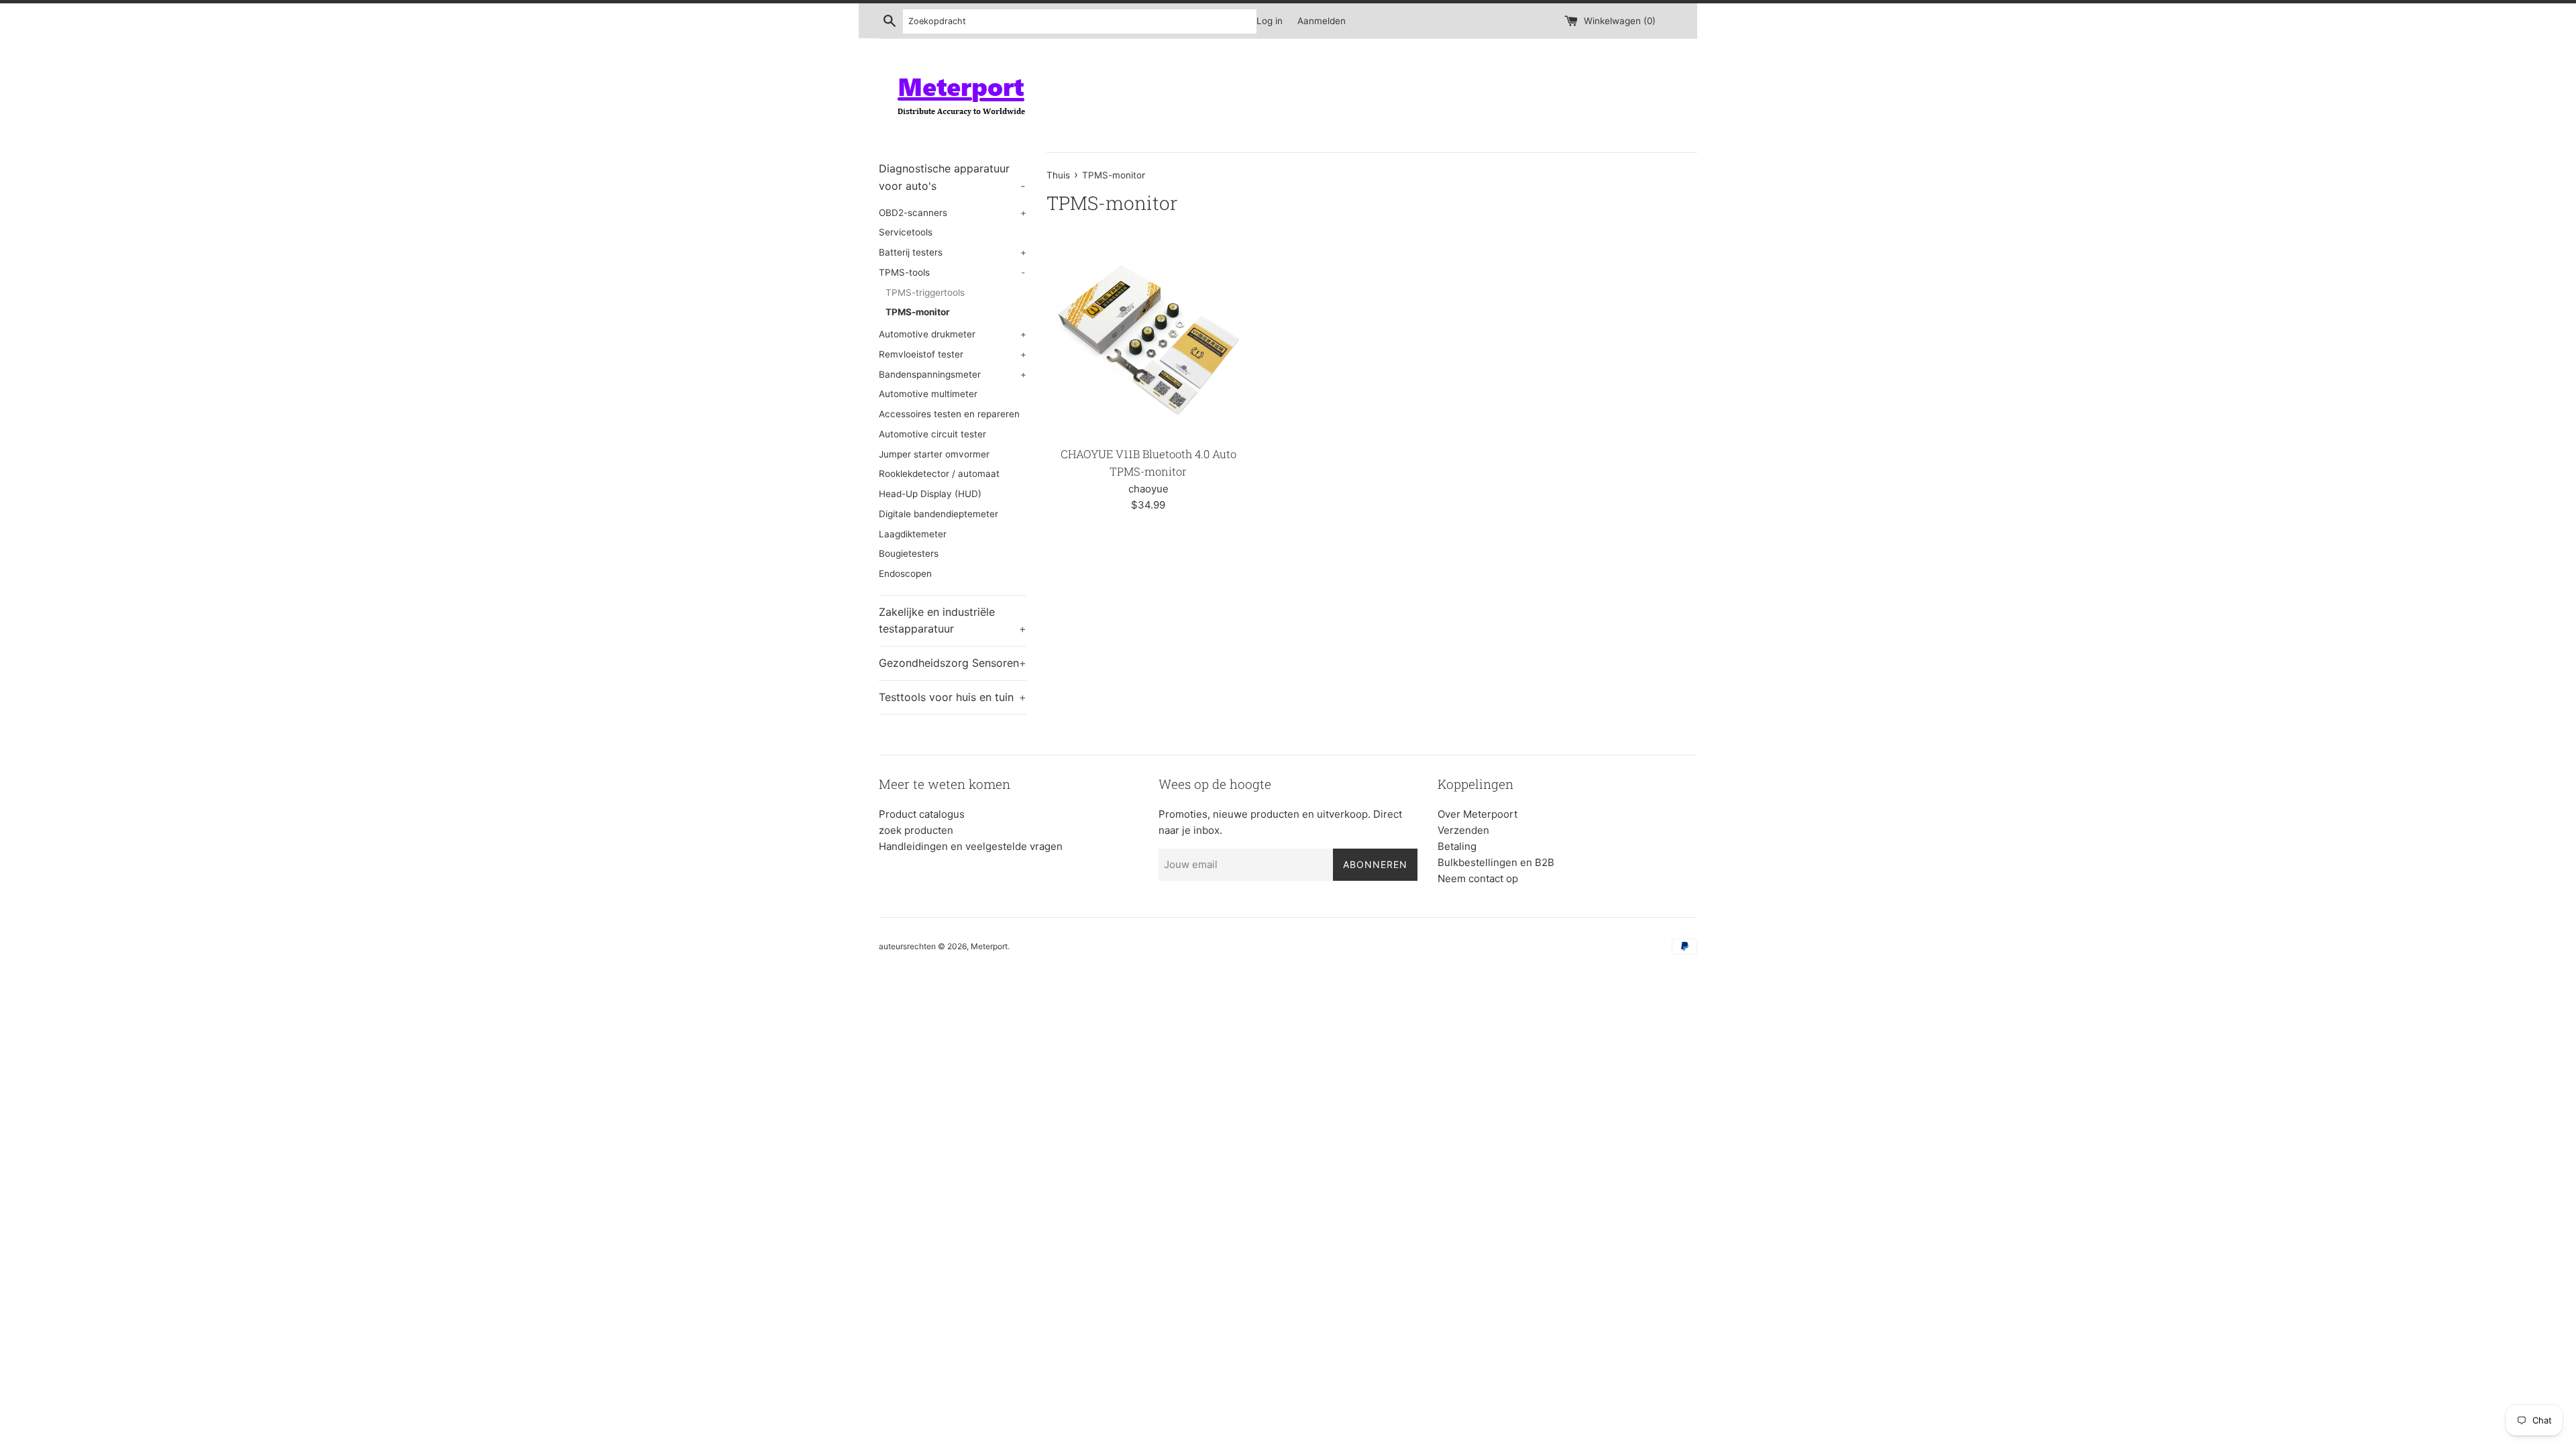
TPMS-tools (952, 272)
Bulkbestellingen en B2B (1496, 862)
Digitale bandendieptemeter (938, 514)
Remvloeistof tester (953, 354)
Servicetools (906, 232)
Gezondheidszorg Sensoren (953, 663)
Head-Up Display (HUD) (930, 494)
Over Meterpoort (1478, 814)
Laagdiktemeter (913, 534)
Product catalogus (922, 814)
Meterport (989, 946)
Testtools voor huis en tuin (953, 697)
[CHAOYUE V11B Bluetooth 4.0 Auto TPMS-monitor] (1148, 337)
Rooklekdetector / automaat (939, 474)
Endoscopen (905, 574)
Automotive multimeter (928, 394)
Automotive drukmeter (953, 334)
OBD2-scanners (953, 213)
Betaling (1457, 846)
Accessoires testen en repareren (949, 414)
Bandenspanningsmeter (953, 374)
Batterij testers (953, 252)
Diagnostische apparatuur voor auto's (952, 177)
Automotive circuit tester (932, 434)
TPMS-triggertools (925, 292)
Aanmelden (1322, 21)
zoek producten (916, 830)
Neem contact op (1478, 878)
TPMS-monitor (918, 312)
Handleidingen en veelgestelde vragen (971, 846)
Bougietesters (909, 553)
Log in (1270, 21)
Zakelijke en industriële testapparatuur (953, 621)
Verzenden (1463, 830)
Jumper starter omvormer (934, 454)
